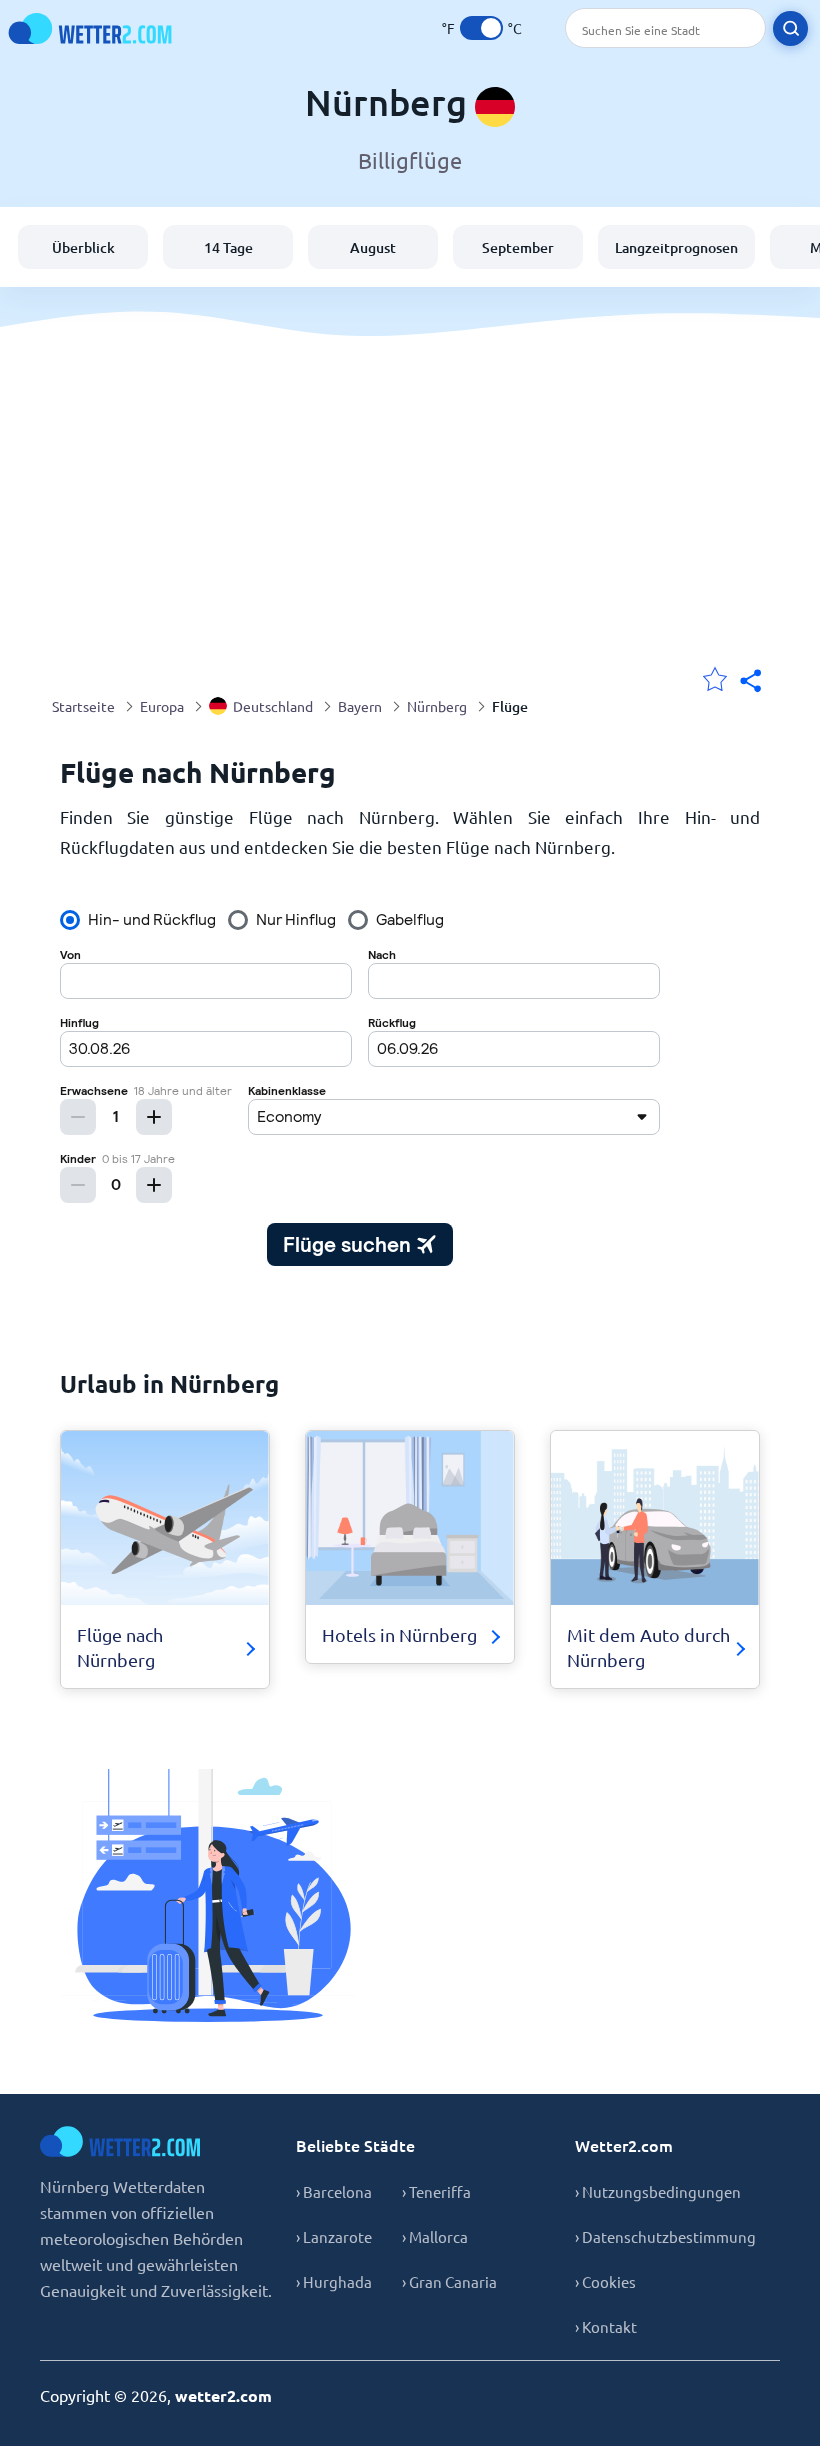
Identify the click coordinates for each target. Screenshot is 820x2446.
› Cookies (605, 2281)
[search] (790, 28)
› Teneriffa (436, 2191)
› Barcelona (334, 2191)
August (373, 247)
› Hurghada (334, 2281)
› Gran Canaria (449, 2281)
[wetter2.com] (90, 28)
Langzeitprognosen (676, 247)
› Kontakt (606, 2326)
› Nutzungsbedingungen (658, 2191)
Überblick (83, 247)
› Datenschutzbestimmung (665, 2236)
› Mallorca (435, 2236)
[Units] (481, 28)
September (518, 247)
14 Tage (228, 247)
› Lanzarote (334, 2236)
